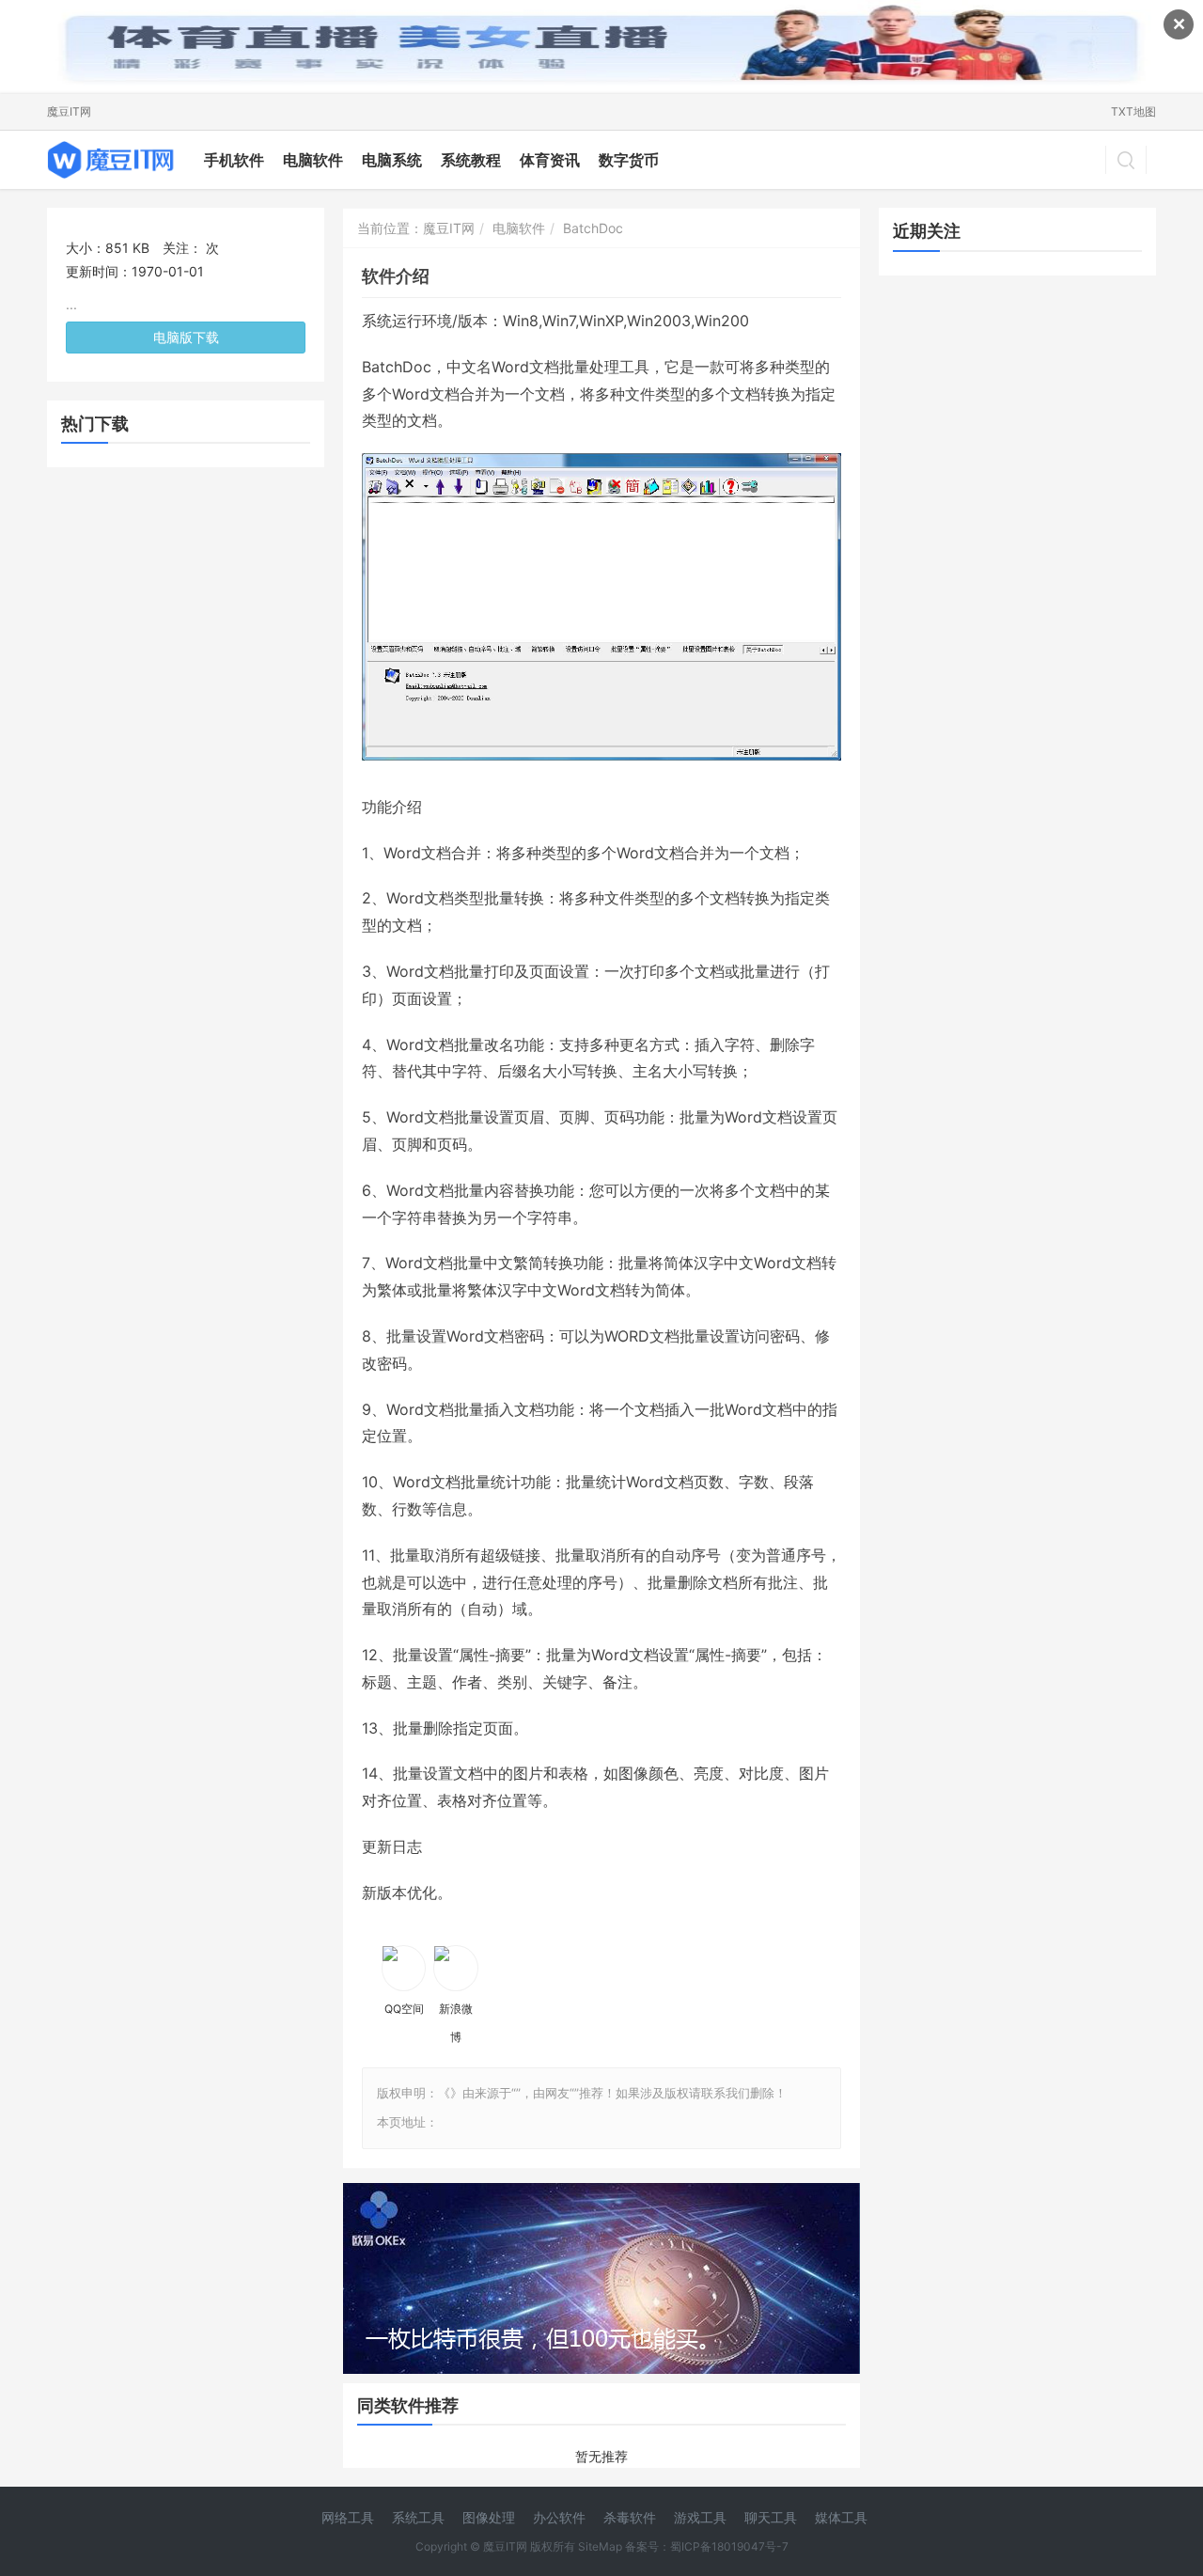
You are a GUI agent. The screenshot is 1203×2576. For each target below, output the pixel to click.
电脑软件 (313, 160)
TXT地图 (1133, 111)
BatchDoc (593, 228)
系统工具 (418, 2517)
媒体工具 (841, 2517)
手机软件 (234, 160)
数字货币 (629, 160)
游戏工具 (700, 2517)
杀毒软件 (630, 2517)
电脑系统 (392, 160)
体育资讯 (550, 160)
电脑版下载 (186, 337)
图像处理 (489, 2517)
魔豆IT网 (69, 111)
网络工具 (348, 2517)
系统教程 (471, 160)
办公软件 (559, 2517)
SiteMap (600, 2546)
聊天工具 (771, 2517)
